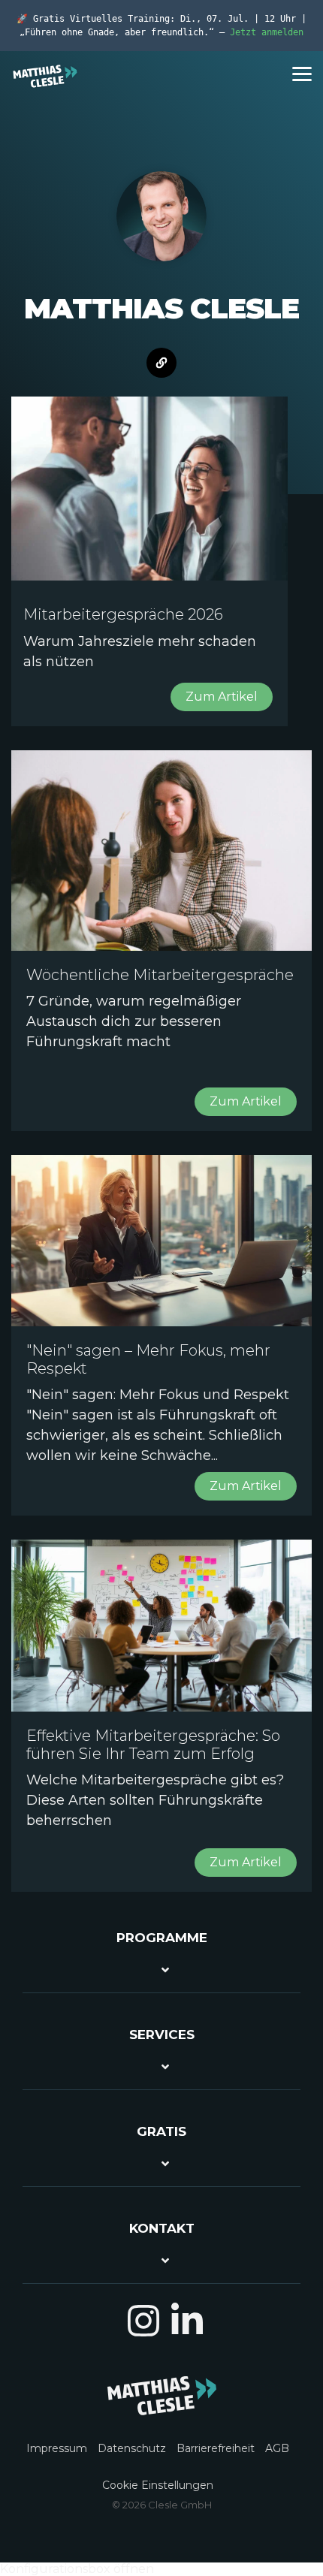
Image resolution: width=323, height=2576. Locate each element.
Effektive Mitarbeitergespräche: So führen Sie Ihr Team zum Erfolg (153, 1745)
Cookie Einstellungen (158, 2485)
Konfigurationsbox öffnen (77, 2569)
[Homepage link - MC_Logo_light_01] (162, 2407)
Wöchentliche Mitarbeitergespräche (160, 975)
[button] (302, 73)
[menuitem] (60, 2440)
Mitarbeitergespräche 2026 (123, 614)
